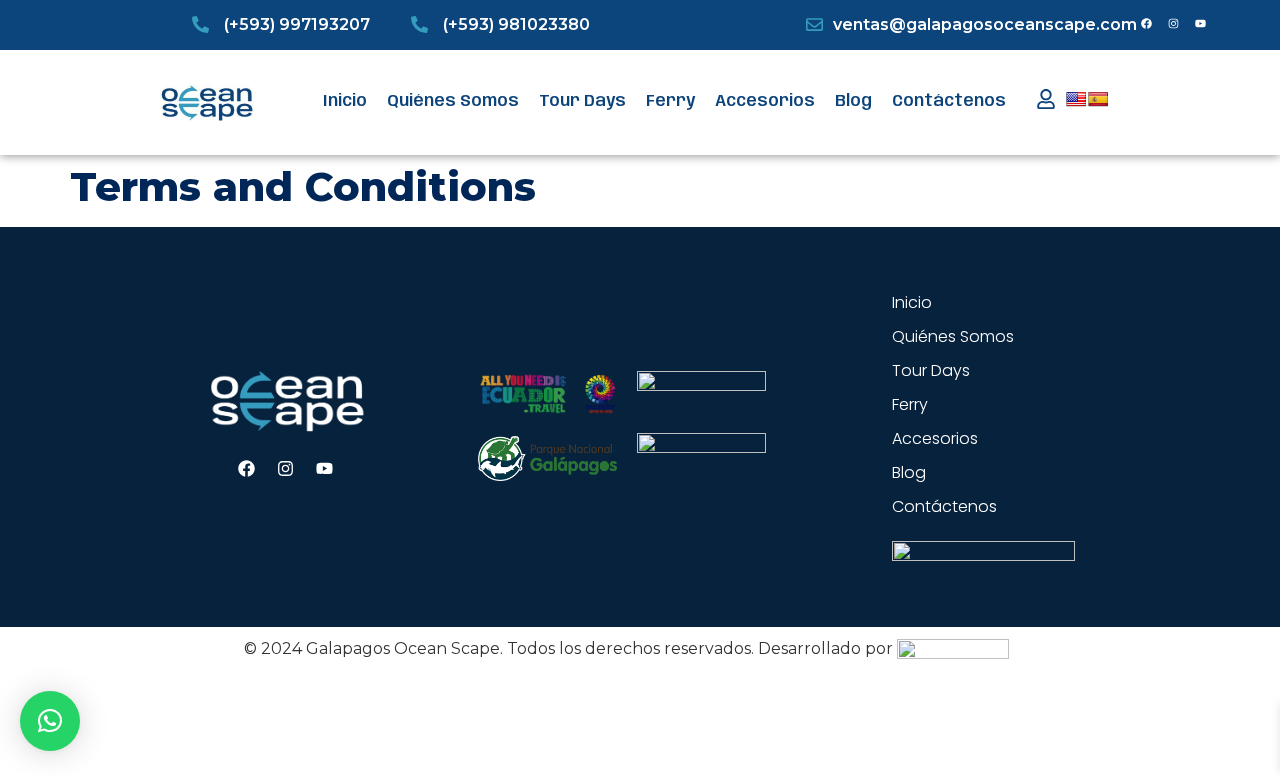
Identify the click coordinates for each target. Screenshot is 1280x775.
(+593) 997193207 (297, 24)
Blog (853, 101)
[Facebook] (1147, 24)
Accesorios (765, 101)
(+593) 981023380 (516, 24)
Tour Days (582, 101)
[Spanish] (1098, 99)
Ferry (670, 101)
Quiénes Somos (453, 101)
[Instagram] (1174, 24)
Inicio (345, 101)
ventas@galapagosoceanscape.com (985, 24)
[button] (50, 721)
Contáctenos (949, 101)
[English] (1076, 99)
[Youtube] (1201, 24)
